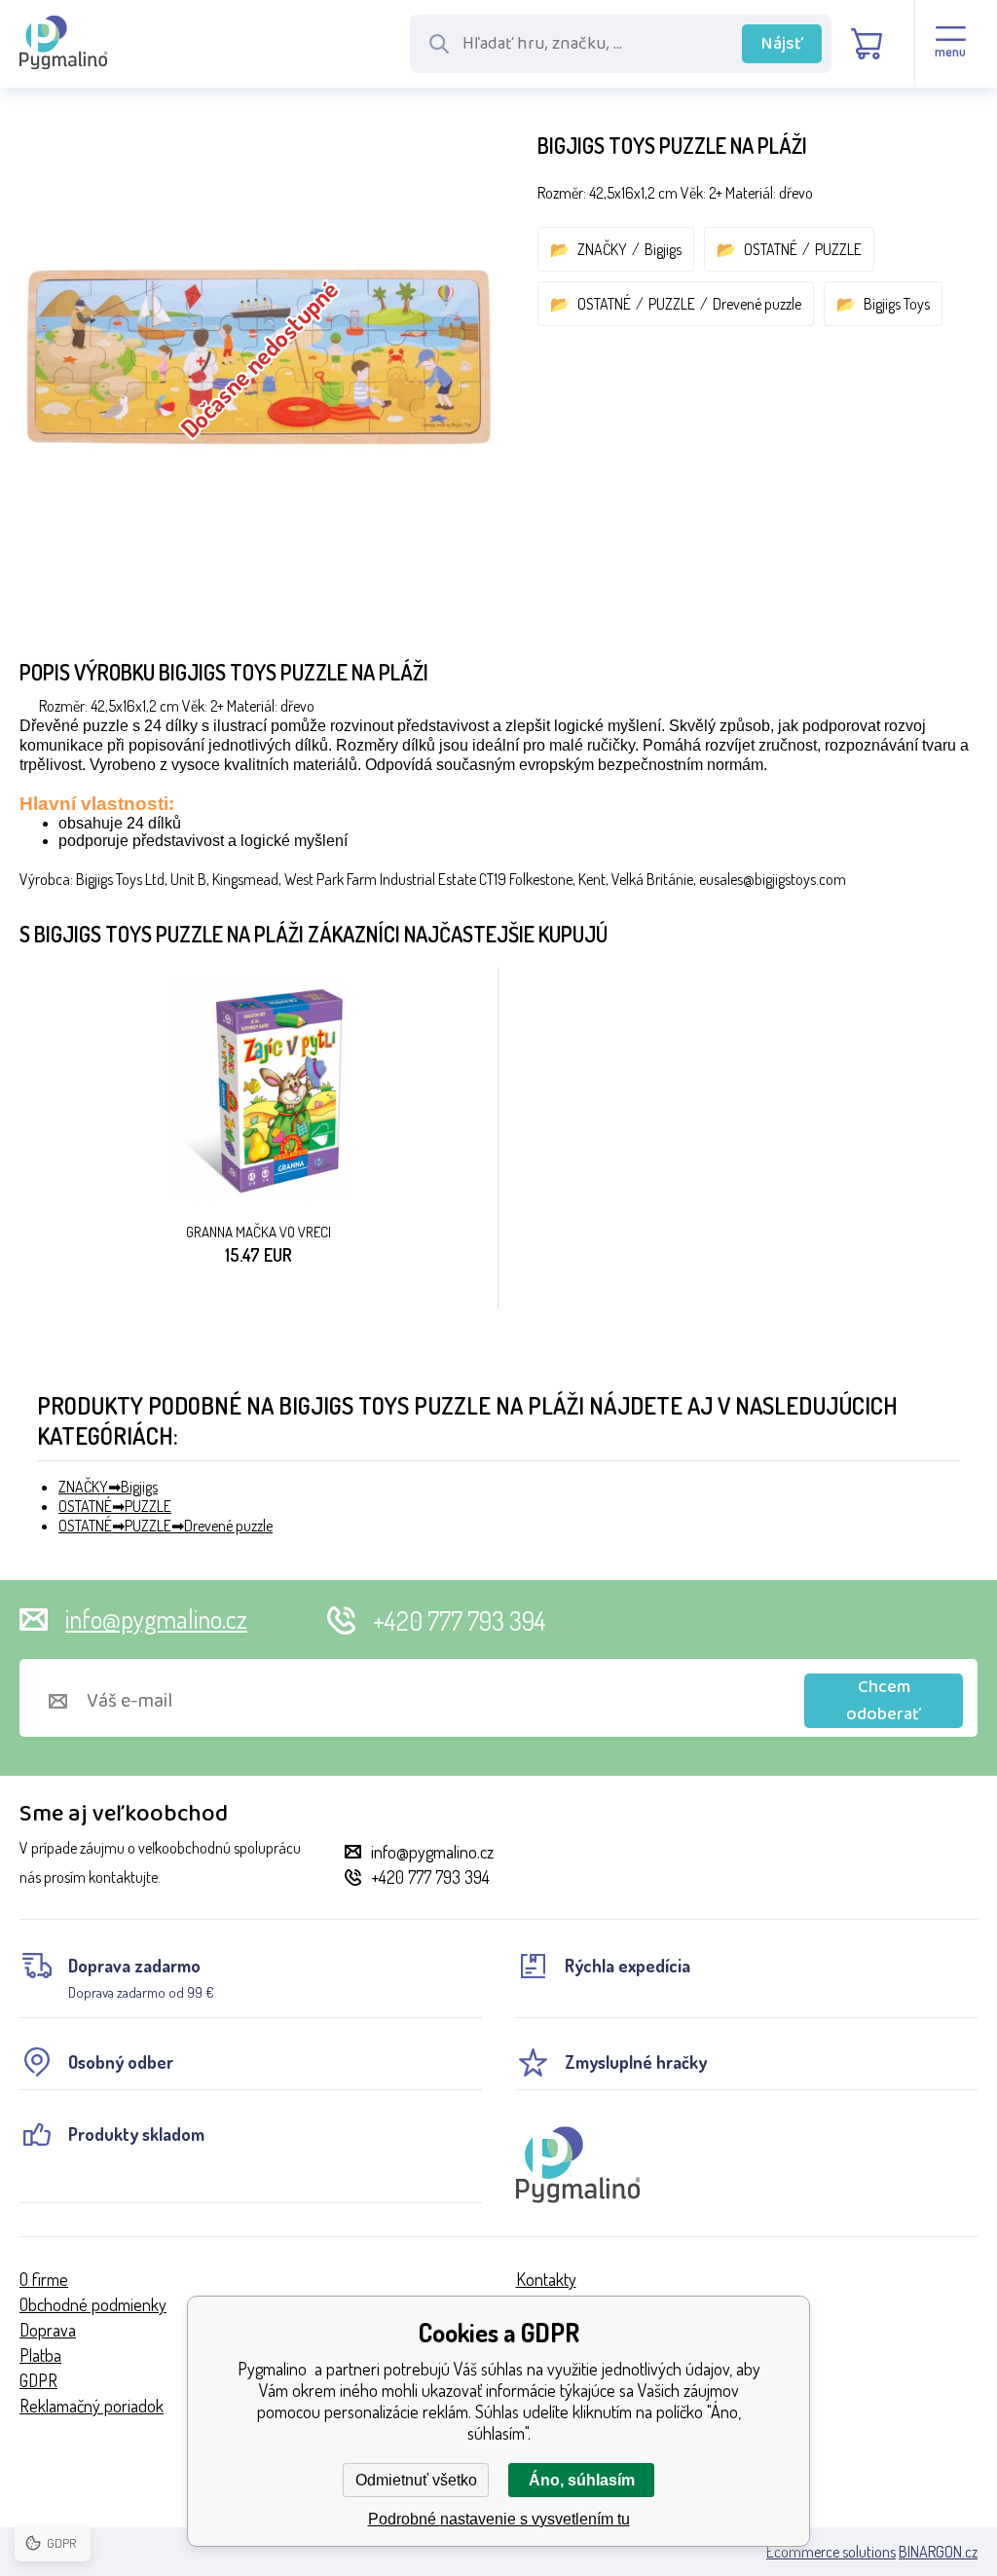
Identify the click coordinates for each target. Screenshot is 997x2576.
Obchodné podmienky (93, 2304)
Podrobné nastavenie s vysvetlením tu (499, 2519)
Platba (40, 2355)
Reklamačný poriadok (92, 2406)
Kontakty (546, 2279)
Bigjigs (663, 249)
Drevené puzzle (757, 304)
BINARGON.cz (938, 2552)
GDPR (38, 2380)
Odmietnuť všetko (416, 2480)
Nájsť (782, 44)
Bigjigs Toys (897, 304)
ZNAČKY (602, 249)
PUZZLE (838, 249)
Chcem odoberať (884, 1701)
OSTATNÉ (771, 249)
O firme (44, 2279)
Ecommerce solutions (831, 2552)
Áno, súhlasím (582, 2480)
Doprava (48, 2330)
